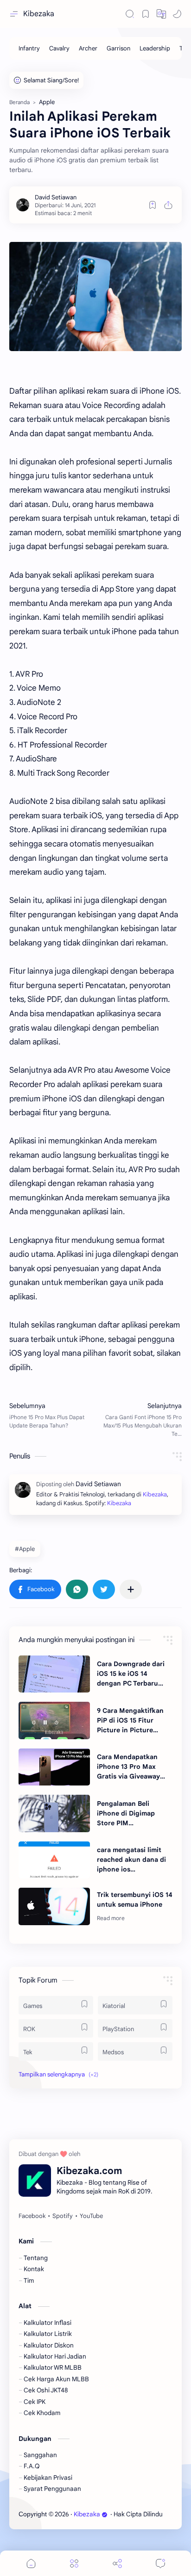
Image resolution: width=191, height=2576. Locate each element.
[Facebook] (32, 2216)
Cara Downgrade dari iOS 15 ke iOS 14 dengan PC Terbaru (131, 1674)
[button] (161, 14)
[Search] (130, 14)
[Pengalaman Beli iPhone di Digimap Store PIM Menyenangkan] (54, 1813)
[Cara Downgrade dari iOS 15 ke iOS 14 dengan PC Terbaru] (54, 1674)
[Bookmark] (146, 14)
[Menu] (74, 2563)
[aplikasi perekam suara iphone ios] (95, 297)
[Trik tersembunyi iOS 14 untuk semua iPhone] (54, 1906)
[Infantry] (29, 48)
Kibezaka (39, 14)
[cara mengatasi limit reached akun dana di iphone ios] (54, 1860)
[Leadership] (155, 48)
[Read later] (153, 205)
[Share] (117, 2563)
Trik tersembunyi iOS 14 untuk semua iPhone (135, 1900)
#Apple (25, 1549)
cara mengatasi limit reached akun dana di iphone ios (131, 1859)
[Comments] (160, 2563)
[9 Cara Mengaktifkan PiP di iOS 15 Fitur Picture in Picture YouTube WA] (54, 1720)
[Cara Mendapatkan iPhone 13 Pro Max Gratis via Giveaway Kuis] (54, 1767)
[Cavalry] (59, 48)
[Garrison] (118, 48)
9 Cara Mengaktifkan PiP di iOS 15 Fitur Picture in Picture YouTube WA (130, 1721)
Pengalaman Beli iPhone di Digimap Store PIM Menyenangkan (126, 1814)
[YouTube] (91, 2216)
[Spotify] (63, 2216)
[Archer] (88, 48)
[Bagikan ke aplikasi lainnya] (131, 1589)
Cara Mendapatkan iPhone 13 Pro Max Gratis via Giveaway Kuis (128, 1767)
